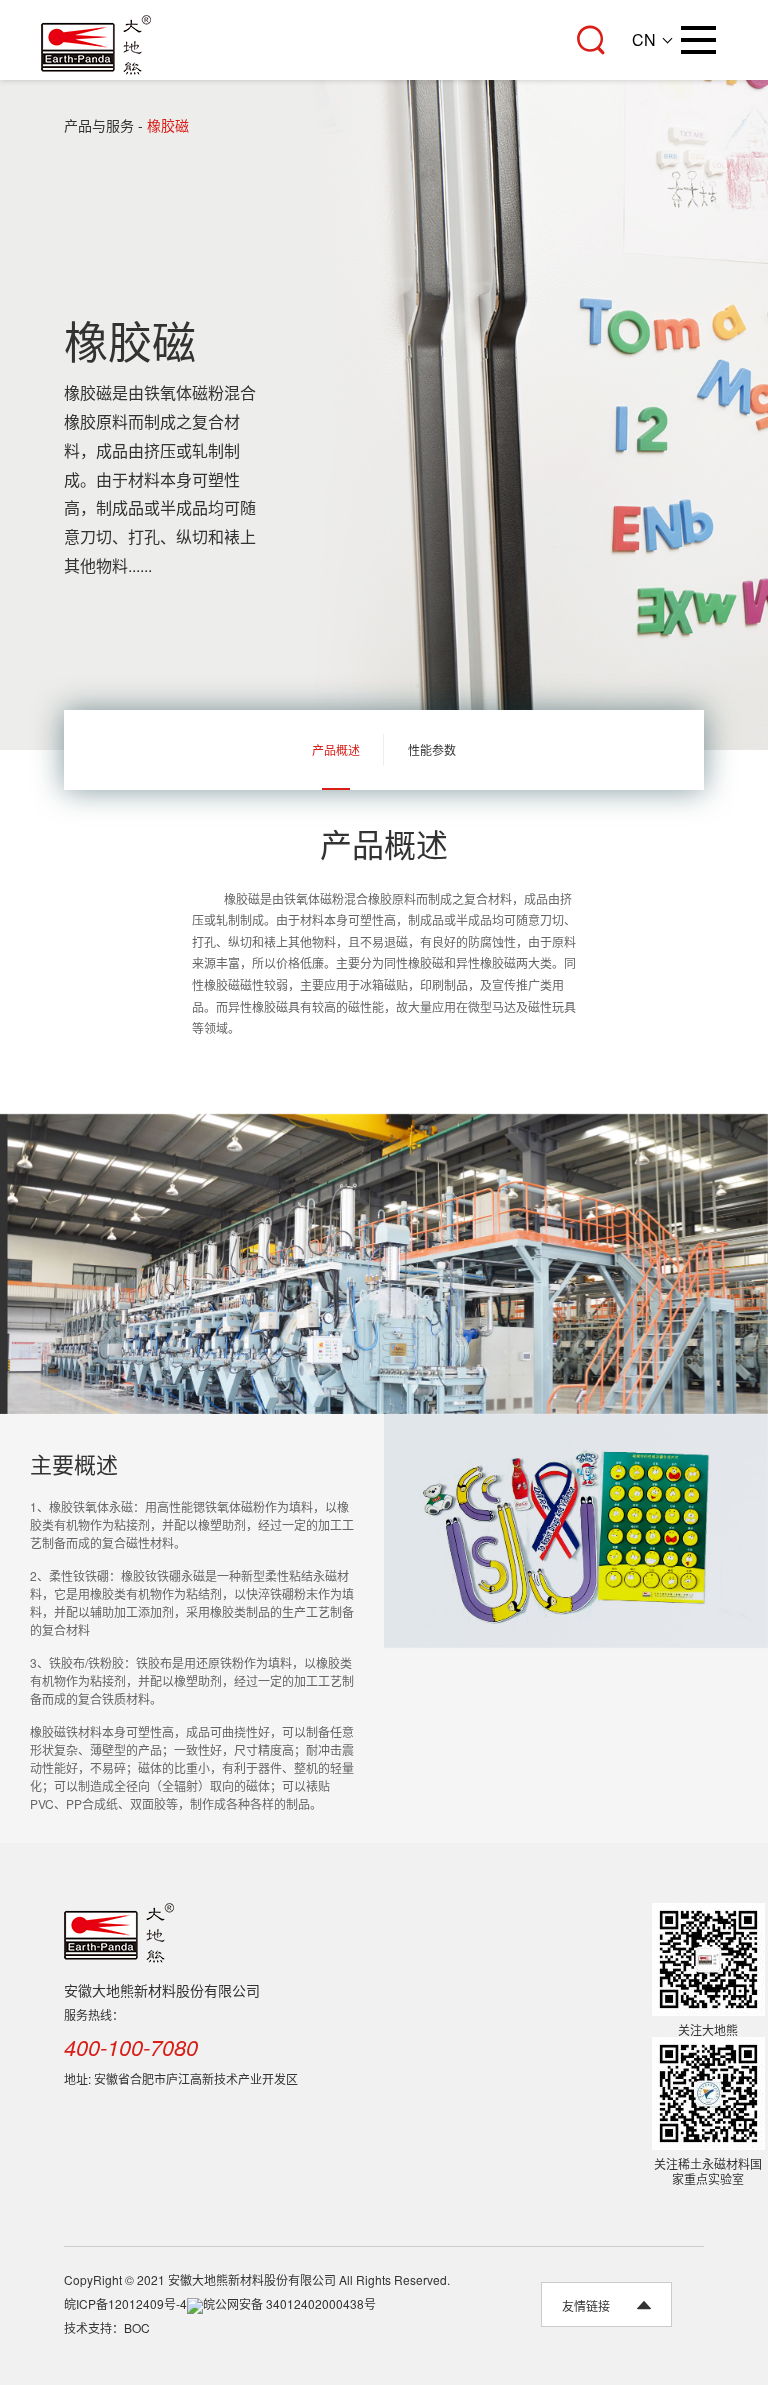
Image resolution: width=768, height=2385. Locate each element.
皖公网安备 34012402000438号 (289, 2303)
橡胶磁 (168, 125)
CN (644, 39)
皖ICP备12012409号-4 (125, 2303)
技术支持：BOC (107, 2327)
